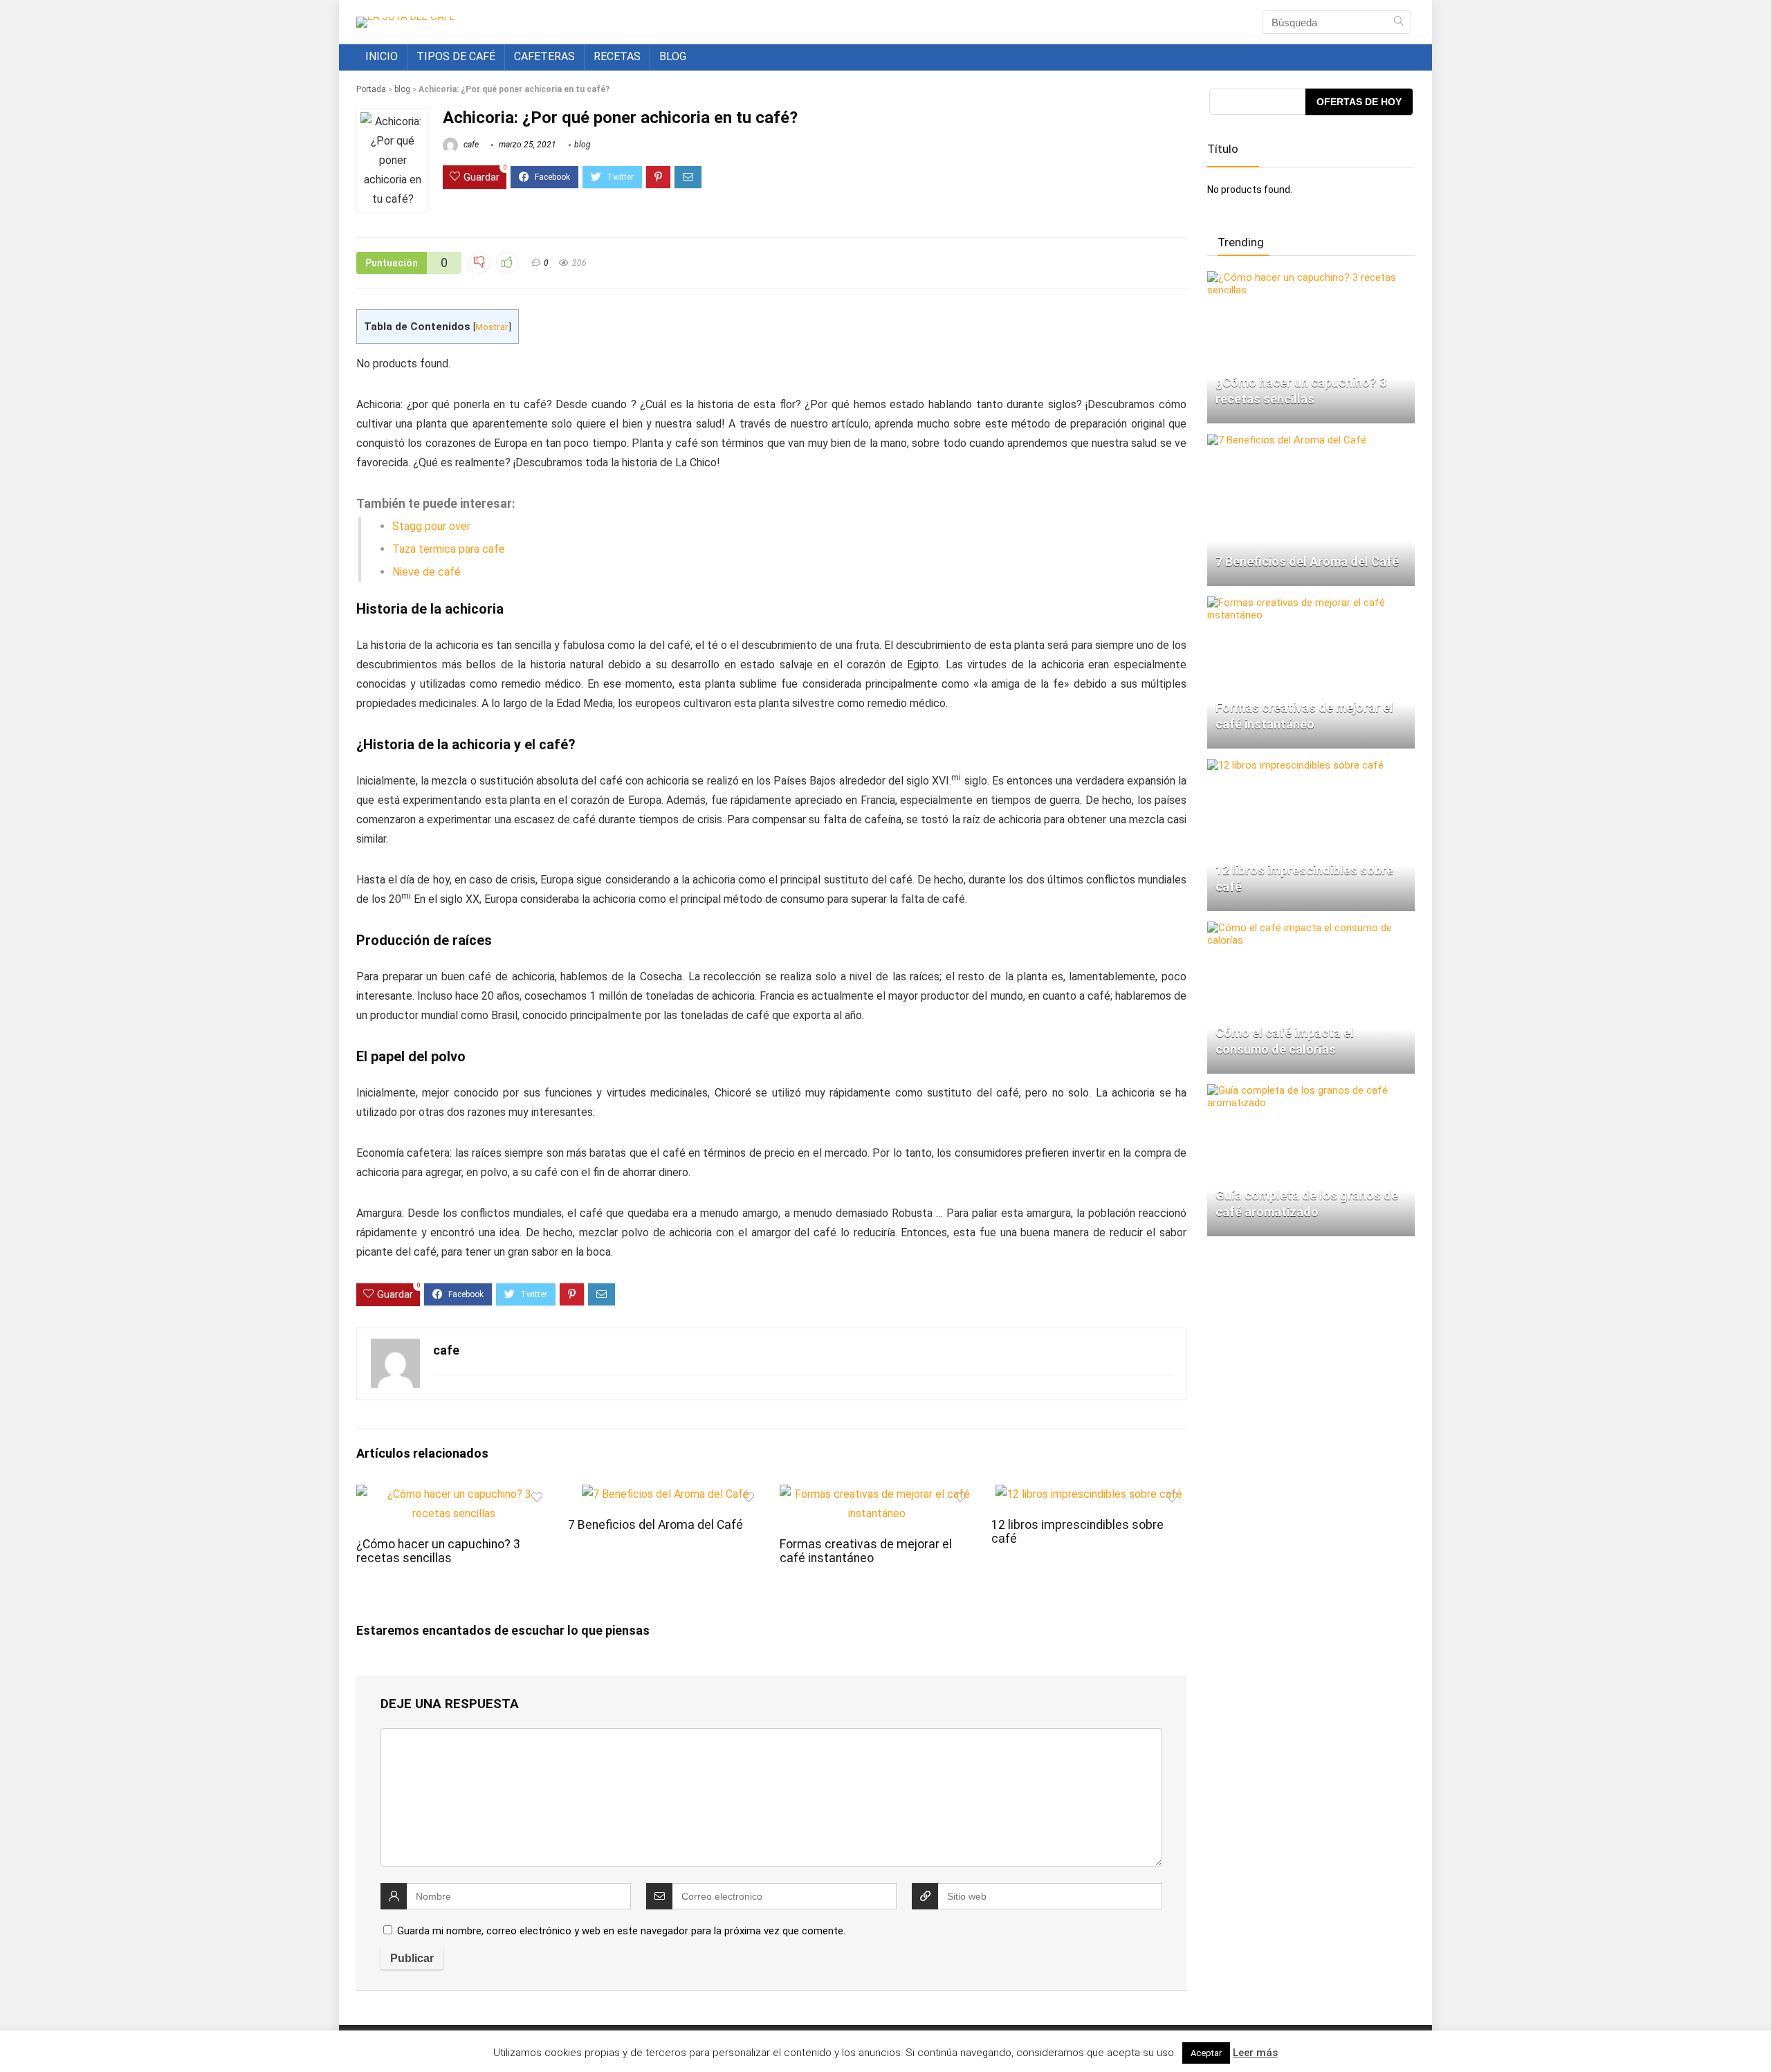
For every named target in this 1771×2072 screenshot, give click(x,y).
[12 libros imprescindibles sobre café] (1295, 765)
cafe (470, 145)
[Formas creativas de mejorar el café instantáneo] (1311, 603)
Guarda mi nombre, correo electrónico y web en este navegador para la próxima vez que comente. (621, 1931)
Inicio (382, 56)
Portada (371, 89)
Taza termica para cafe (449, 549)
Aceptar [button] (1206, 2053)
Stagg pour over (431, 526)
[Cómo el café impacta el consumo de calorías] (1311, 928)
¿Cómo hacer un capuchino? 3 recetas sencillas (438, 1551)
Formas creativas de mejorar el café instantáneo (866, 1551)
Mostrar (492, 327)
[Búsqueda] (1398, 22)
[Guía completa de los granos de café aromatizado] (1311, 1090)
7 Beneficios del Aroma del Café (655, 1525)
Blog (673, 56)
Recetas (617, 56)
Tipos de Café (456, 56)
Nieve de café (426, 572)
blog (402, 89)
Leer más (1255, 2053)
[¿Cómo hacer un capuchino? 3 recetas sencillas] (1311, 277)
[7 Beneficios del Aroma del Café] (1287, 440)
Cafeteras (544, 56)
